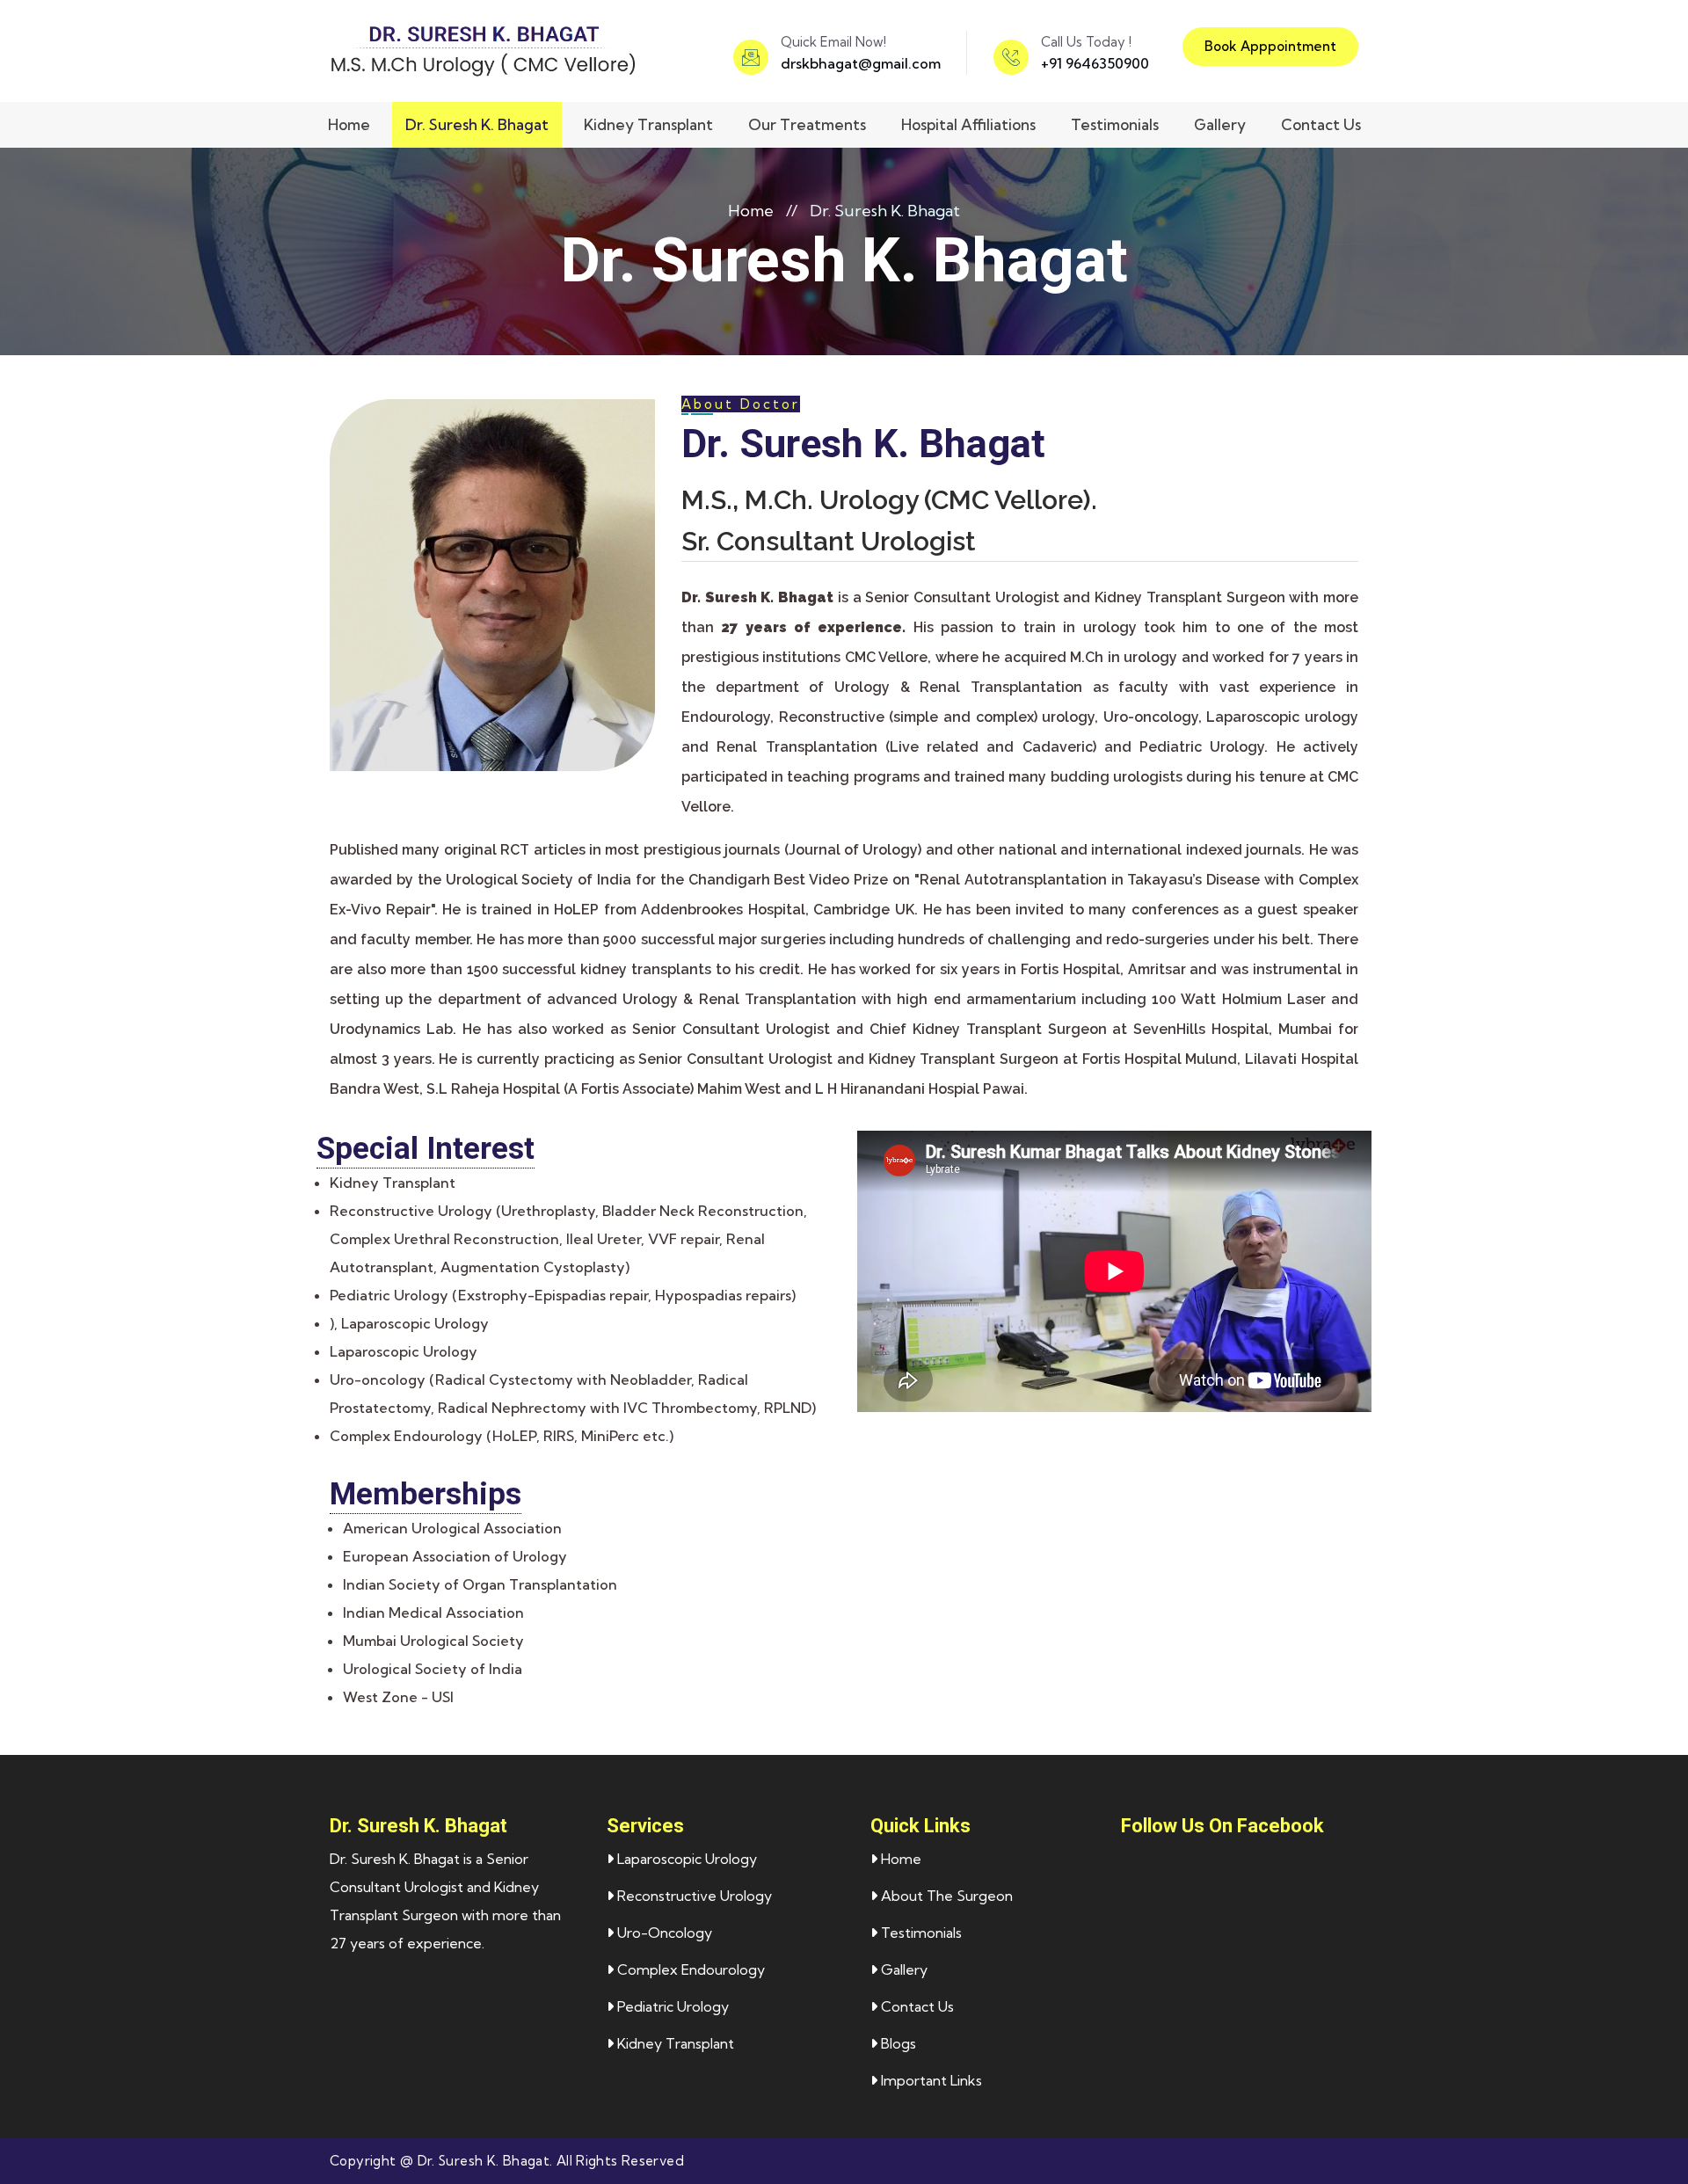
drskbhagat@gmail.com (861, 63)
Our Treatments (807, 124)
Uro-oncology (663, 1933)
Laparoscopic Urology (685, 1859)
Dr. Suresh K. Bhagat (477, 124)
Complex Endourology (689, 1969)
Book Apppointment (1270, 46)
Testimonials (1115, 124)
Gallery (1220, 124)
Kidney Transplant (648, 124)
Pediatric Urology (671, 2006)
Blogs (897, 2043)
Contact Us (1321, 124)
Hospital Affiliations (968, 124)
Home (349, 124)
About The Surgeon (945, 1896)
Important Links (930, 2080)
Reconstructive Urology (693, 1896)
